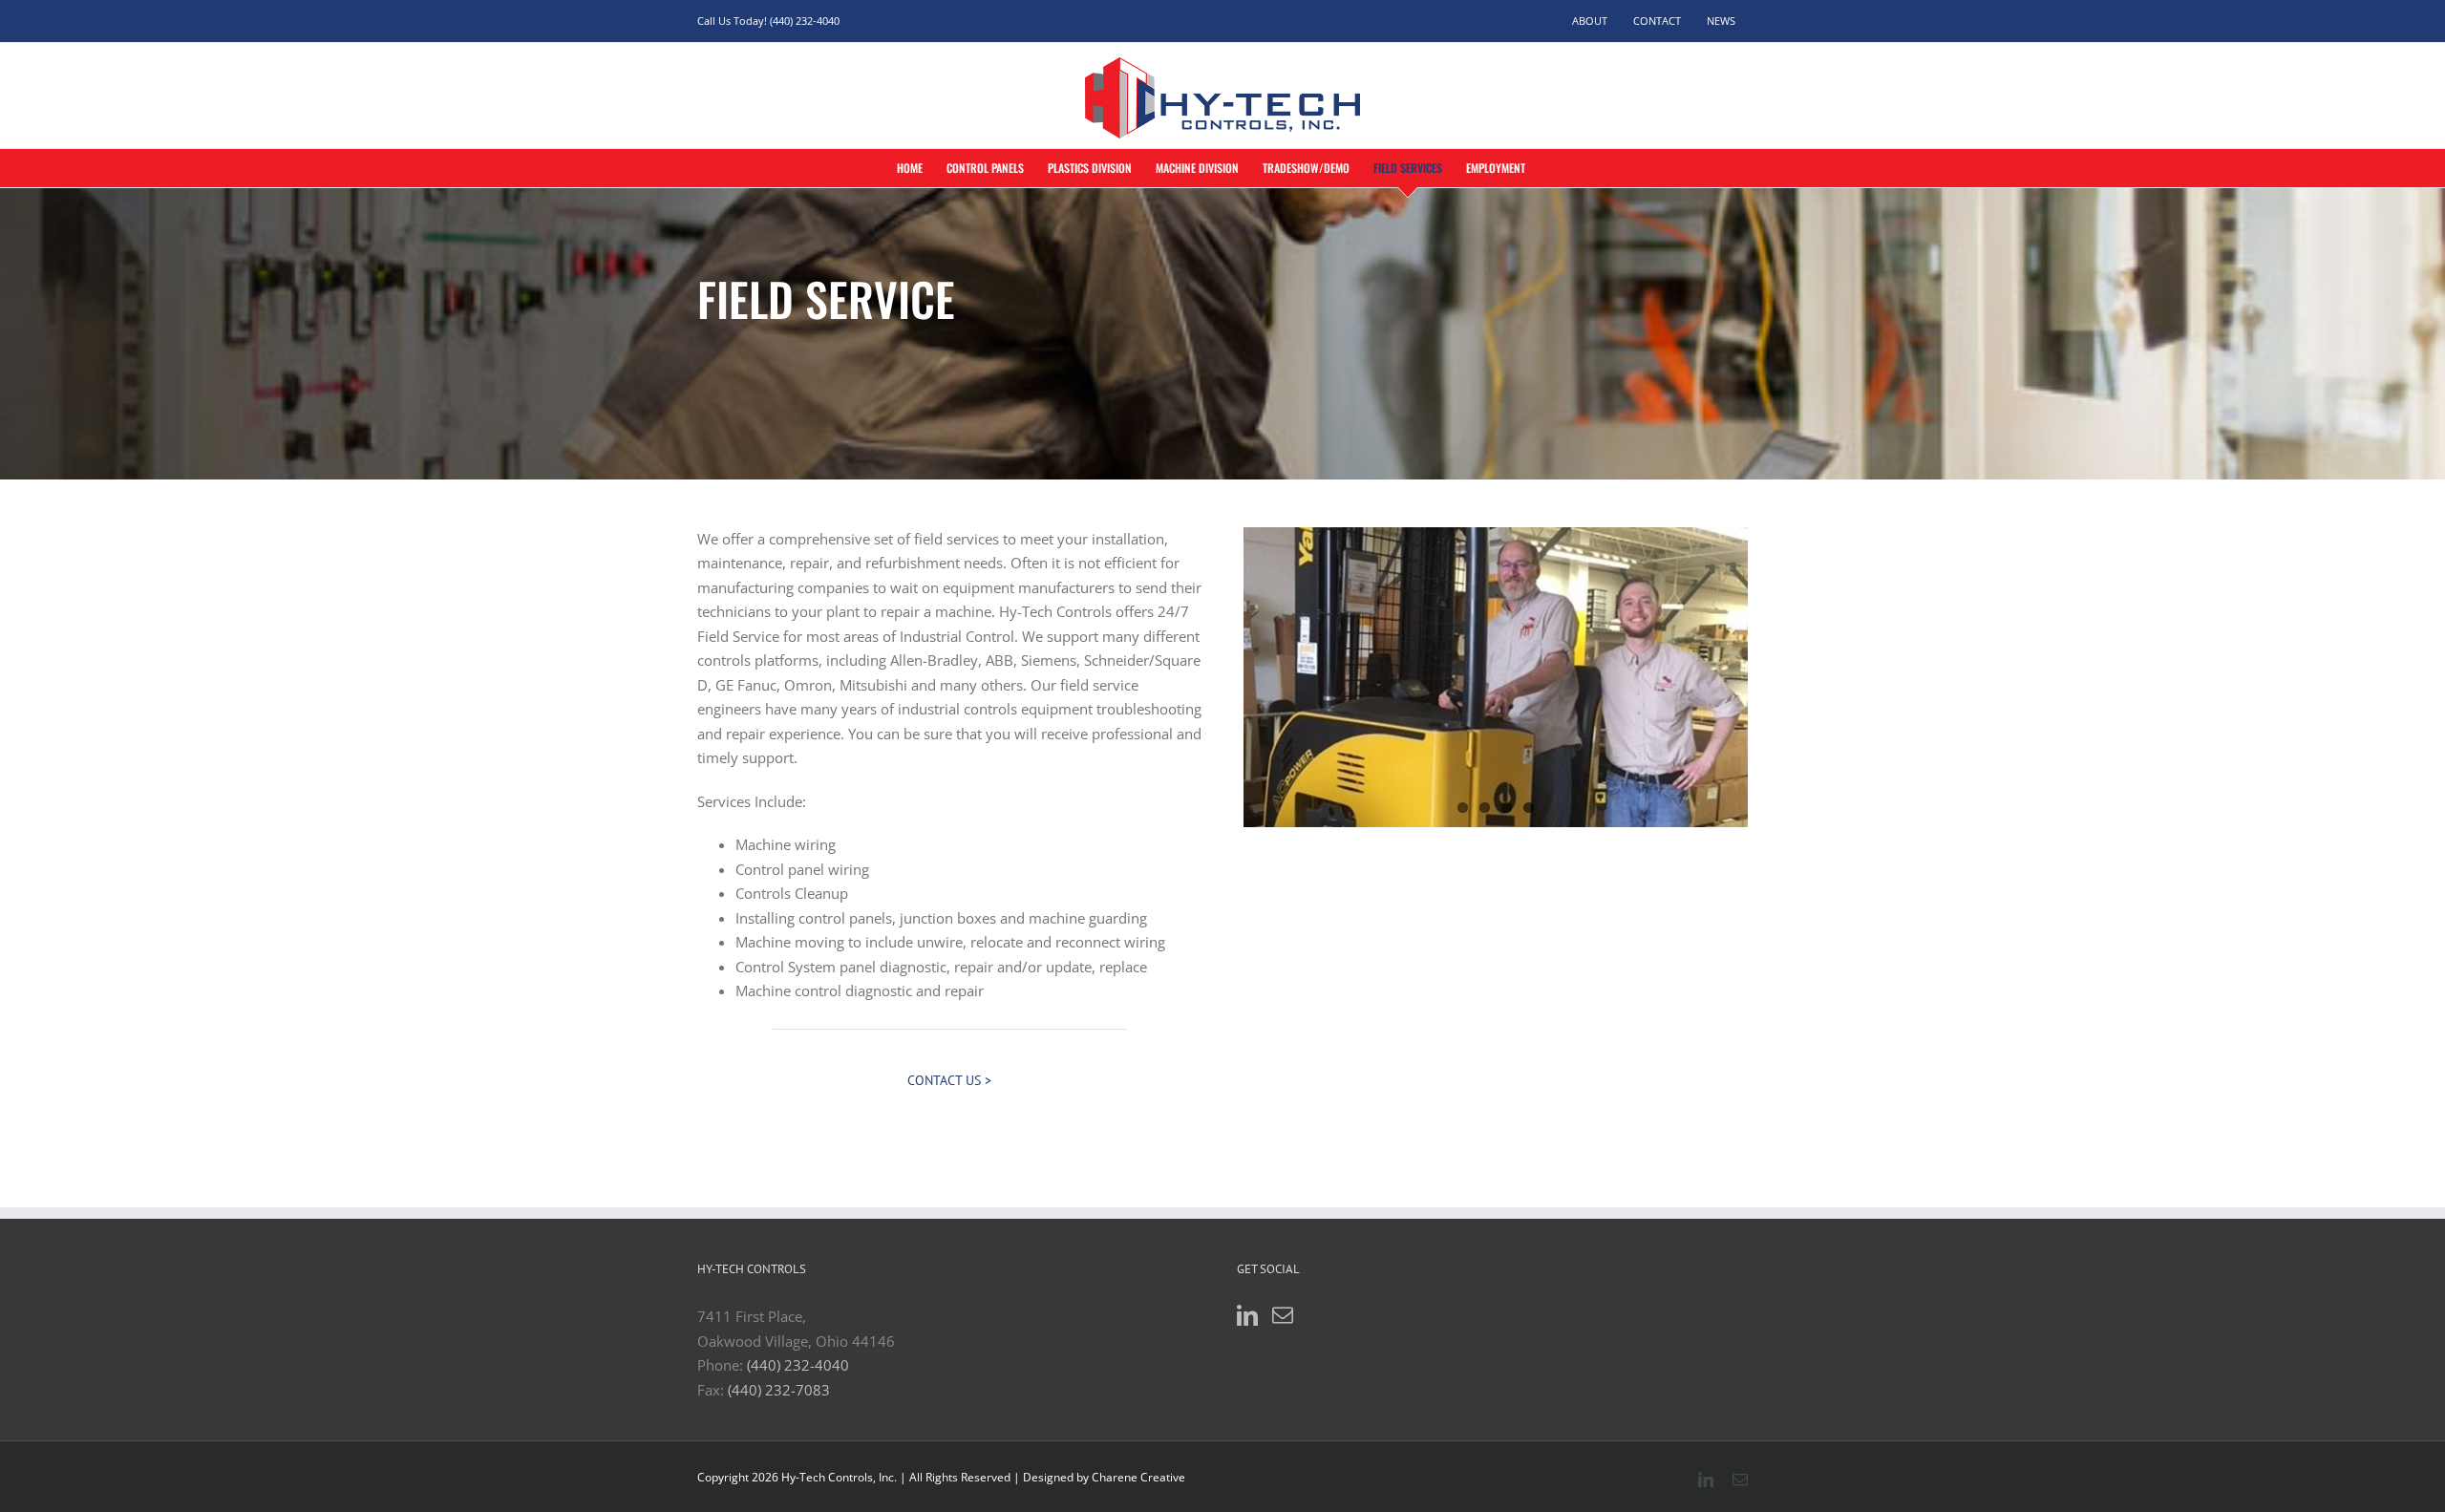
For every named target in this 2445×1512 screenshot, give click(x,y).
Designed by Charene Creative (1104, 1477)
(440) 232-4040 (798, 1365)
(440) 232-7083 (779, 1390)
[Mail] (1283, 1315)
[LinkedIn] (1247, 1315)
